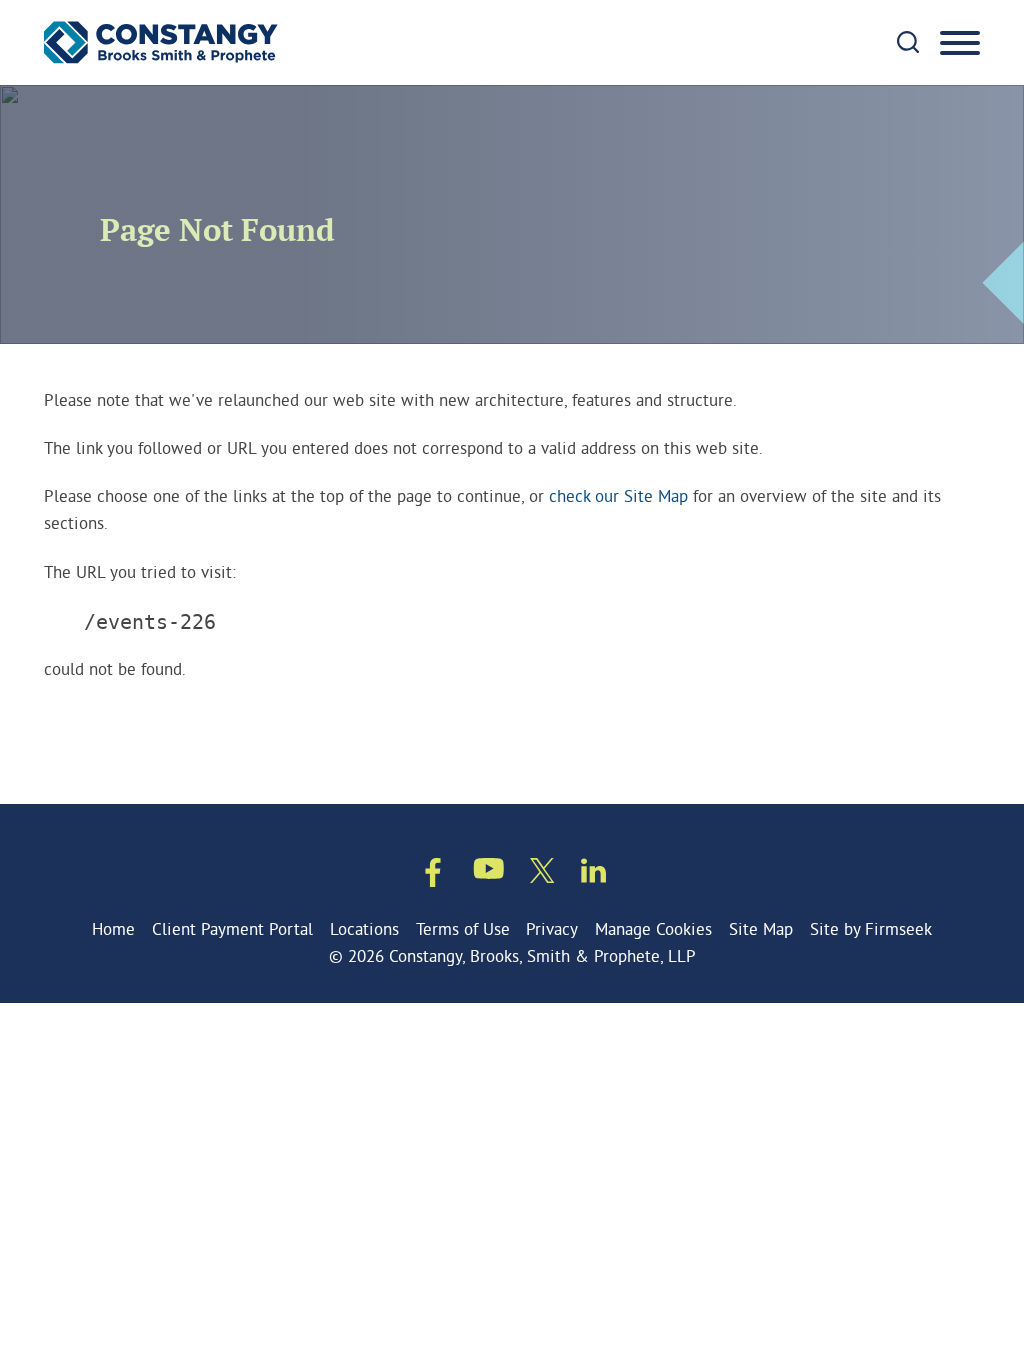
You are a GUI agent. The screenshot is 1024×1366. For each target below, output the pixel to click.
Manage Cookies (653, 928)
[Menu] (960, 44)
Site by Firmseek (871, 928)
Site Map (761, 928)
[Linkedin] (593, 874)
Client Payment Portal (232, 928)
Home (113, 928)
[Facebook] (433, 876)
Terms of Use (463, 928)
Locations (364, 928)
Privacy (552, 928)
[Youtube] (489, 872)
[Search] (908, 42)
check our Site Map (618, 495)
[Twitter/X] (542, 874)
